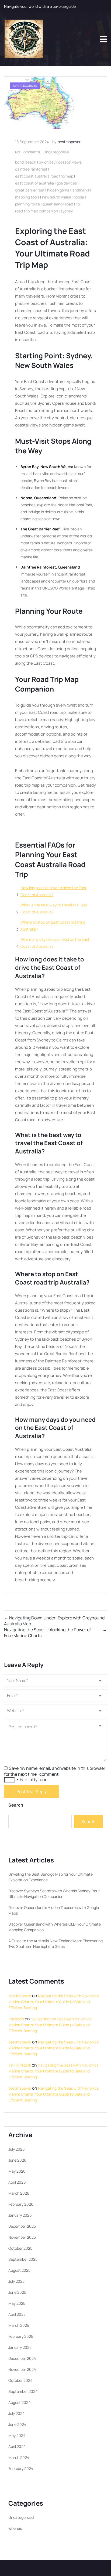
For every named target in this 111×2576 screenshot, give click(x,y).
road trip (72, 204)
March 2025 (19, 2325)
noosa (79, 197)
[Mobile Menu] (103, 39)
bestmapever (69, 142)
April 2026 (17, 2182)
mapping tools (27, 197)
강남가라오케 (20, 2065)
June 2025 (17, 2292)
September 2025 (23, 2259)
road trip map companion (37, 211)
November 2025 (22, 2237)
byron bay (47, 162)
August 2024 (19, 2402)
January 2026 (20, 2215)
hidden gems (58, 190)
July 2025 (16, 2281)
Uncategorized (56, 152)
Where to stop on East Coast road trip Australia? (53, 926)
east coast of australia (34, 183)
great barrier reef (30, 190)
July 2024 (16, 2413)
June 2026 (17, 2160)
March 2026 (19, 2193)
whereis (15, 2528)
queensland (53, 204)
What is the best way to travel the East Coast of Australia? (54, 908)
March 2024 (19, 2457)
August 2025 (19, 2270)
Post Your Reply (32, 1792)
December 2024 (22, 2358)
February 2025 (21, 2336)
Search (16, 1805)
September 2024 (23, 2391)
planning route (27, 204)
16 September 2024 (32, 142)
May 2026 (17, 2171)
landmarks (81, 190)
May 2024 (17, 2435)
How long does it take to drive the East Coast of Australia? (53, 891)
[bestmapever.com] (24, 39)
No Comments (27, 152)
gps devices (67, 183)
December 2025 (22, 2226)
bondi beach (26, 162)
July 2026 (17, 2149)
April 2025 (17, 2314)
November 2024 (22, 2369)
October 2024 (20, 2380)
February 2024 (21, 2468)
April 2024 (17, 2446)
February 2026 (21, 2204)
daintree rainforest (31, 169)
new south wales (56, 197)
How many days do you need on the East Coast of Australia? (55, 943)
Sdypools (16, 2019)
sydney (67, 211)
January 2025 (20, 2347)
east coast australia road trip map (44, 176)
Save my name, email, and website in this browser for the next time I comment (55, 1771)
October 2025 (20, 2248)
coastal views (70, 162)
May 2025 (17, 2303)
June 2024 (17, 2424)
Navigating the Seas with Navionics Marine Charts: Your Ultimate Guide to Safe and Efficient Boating (53, 2002)
